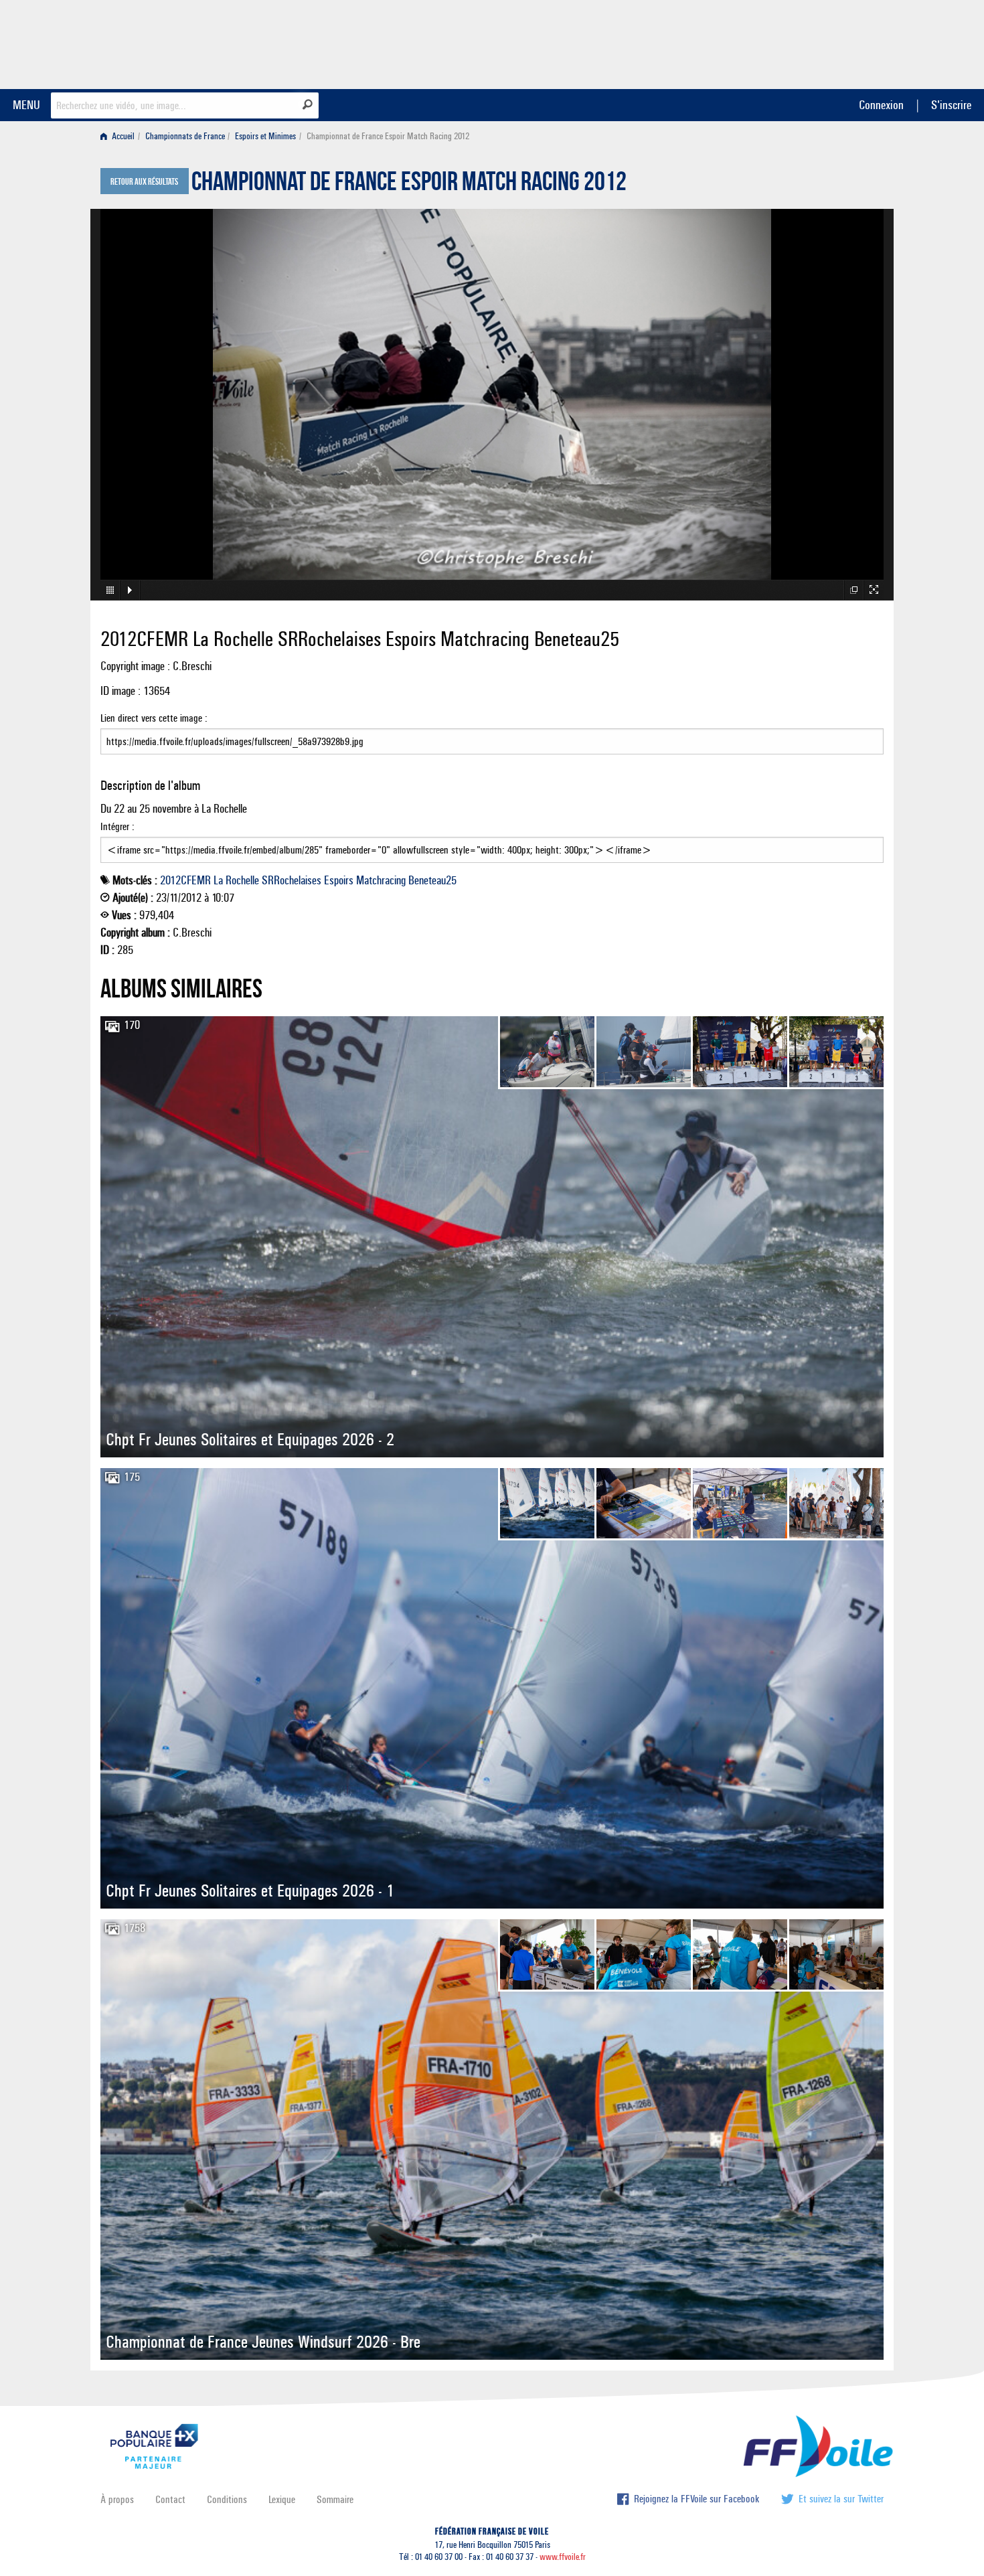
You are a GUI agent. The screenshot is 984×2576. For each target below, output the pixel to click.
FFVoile (799, 42)
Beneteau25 (432, 880)
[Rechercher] (308, 104)
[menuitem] (120, 136)
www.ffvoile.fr (563, 2557)
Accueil (122, 136)
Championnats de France (185, 136)
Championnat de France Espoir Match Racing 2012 (409, 185)
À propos (117, 2499)
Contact (170, 2499)
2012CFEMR (185, 880)
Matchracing (381, 880)
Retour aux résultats (144, 182)
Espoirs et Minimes (265, 136)
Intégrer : (117, 826)
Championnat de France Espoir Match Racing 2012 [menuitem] (388, 136)
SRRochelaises (292, 880)
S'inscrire (951, 105)
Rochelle (242, 880)
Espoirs (339, 880)
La (218, 880)
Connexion (881, 105)
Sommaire (335, 2499)
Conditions (227, 2499)
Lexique (282, 2499)
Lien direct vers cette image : (154, 718)
